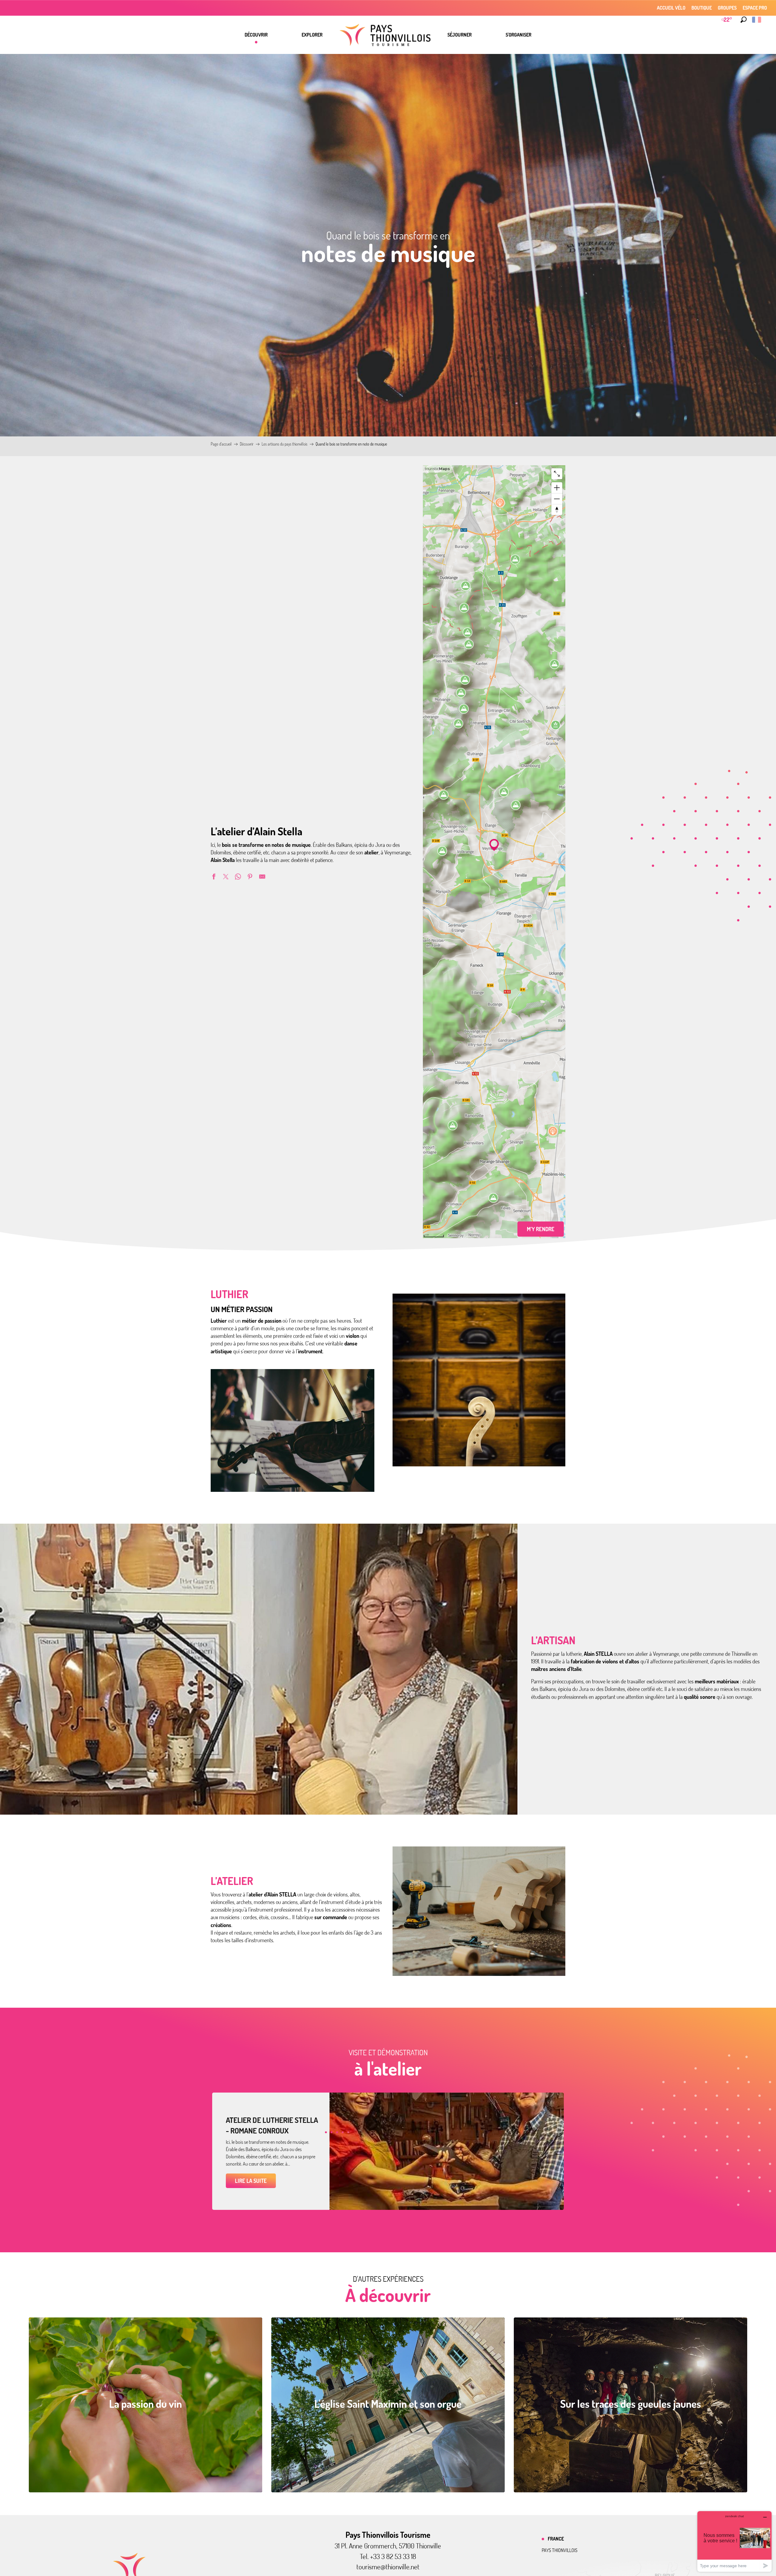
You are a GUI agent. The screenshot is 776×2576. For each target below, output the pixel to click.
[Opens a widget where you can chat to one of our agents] (734, 2541)
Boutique (702, 8)
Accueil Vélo (671, 8)
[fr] (757, 20)
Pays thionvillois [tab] (560, 2550)
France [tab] (556, 2539)
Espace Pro (755, 8)
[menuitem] (256, 35)
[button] (744, 20)
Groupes (727, 8)
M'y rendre (541, 1229)
